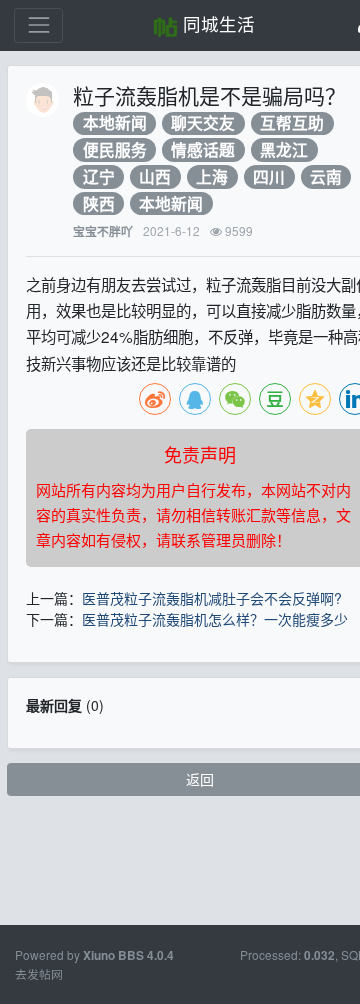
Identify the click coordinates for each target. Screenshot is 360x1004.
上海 (212, 176)
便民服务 (115, 149)
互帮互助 (292, 123)
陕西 (99, 203)
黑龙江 (284, 149)
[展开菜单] (38, 25)
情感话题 (203, 149)
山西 (155, 176)
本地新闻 (115, 123)
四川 (269, 176)
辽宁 (99, 176)
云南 (326, 176)
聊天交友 (203, 123)
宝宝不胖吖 (103, 231)
